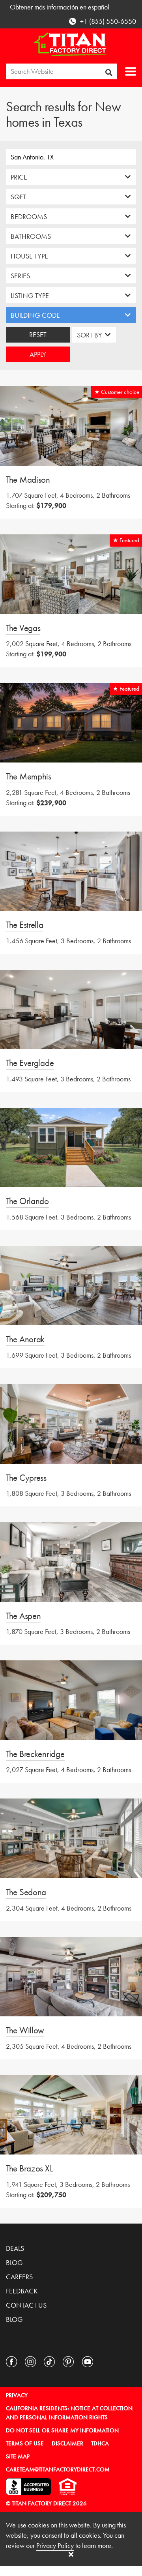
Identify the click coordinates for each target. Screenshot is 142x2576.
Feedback (22, 2291)
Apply (38, 354)
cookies (38, 2525)
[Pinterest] (68, 2362)
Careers (19, 2277)
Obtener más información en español (60, 7)
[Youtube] (88, 2362)
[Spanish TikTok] (106, 2362)
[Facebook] (11, 2362)
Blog (14, 2262)
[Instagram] (30, 2362)
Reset (38, 334)
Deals (15, 2248)
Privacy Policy (55, 2545)
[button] (131, 71)
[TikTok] (49, 2362)
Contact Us (26, 2305)
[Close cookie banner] (71, 2554)
